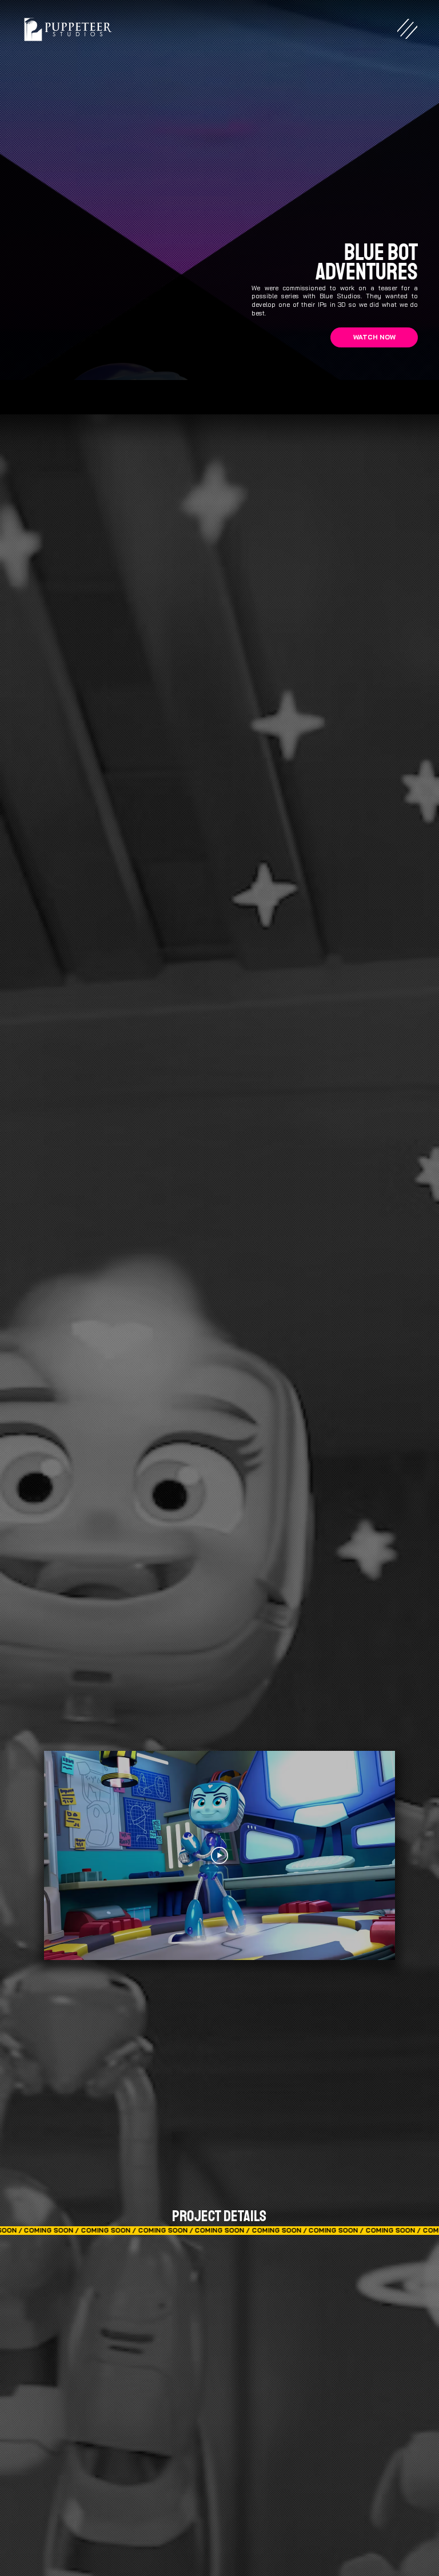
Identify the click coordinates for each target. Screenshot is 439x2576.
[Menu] (407, 29)
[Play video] (219, 1855)
